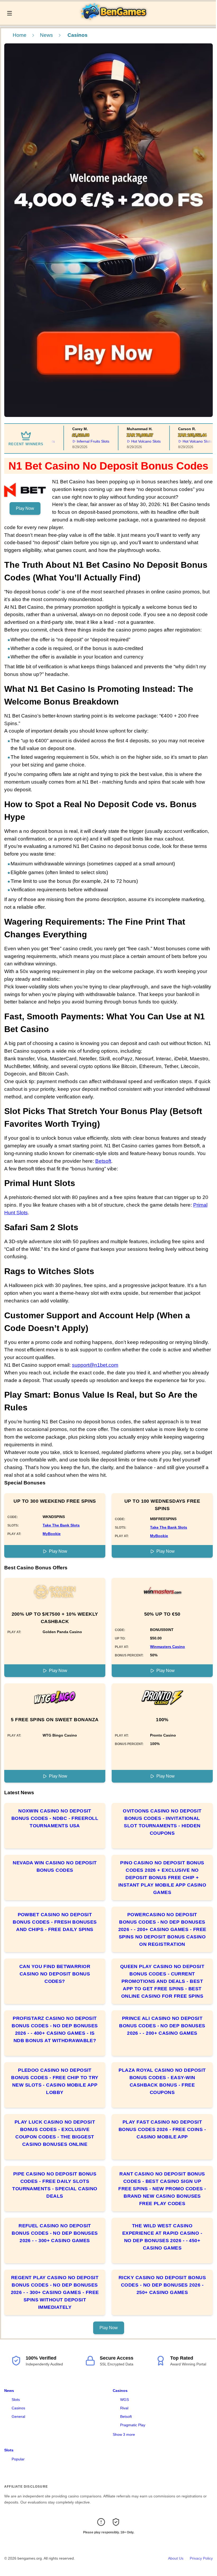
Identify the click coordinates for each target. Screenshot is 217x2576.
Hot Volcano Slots (130, 441)
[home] (116, 21)
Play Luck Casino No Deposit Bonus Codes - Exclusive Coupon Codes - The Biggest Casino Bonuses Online (55, 2133)
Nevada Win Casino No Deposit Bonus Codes (55, 1866)
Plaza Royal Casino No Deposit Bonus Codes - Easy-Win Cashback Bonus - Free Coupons (162, 2081)
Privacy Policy (201, 2558)
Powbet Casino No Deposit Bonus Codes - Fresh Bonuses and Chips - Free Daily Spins (55, 1922)
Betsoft (103, 1161)
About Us (176, 2558)
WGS (125, 2400)
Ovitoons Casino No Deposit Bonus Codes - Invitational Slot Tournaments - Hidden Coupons (162, 1822)
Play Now (25, 508)
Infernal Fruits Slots (77, 441)
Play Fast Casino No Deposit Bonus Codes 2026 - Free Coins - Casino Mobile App (162, 2129)
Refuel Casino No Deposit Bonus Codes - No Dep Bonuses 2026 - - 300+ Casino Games (55, 2233)
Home (20, 35)
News (46, 35)
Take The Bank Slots (61, 1525)
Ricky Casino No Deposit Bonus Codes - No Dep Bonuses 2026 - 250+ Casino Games (162, 2285)
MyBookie (52, 1534)
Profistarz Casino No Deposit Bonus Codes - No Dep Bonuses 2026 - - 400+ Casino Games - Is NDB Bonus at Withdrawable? (55, 2029)
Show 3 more (124, 2434)
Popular (18, 2459)
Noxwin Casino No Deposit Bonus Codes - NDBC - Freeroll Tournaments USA (55, 1818)
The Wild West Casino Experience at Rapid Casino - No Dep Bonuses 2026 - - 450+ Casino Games (162, 2237)
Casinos (18, 2408)
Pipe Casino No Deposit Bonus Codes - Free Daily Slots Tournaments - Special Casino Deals (55, 2185)
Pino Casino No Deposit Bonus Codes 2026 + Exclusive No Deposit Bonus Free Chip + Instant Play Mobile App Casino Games (162, 1878)
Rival (124, 2408)
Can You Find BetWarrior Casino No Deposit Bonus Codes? (55, 1974)
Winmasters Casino (168, 1647)
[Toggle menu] (10, 13)
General (18, 2416)
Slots (16, 2400)
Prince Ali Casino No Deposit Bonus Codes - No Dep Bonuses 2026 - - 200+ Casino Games (162, 2026)
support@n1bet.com (95, 1365)
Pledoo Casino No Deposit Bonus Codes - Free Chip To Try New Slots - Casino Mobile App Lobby (55, 2081)
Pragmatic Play (133, 2425)
